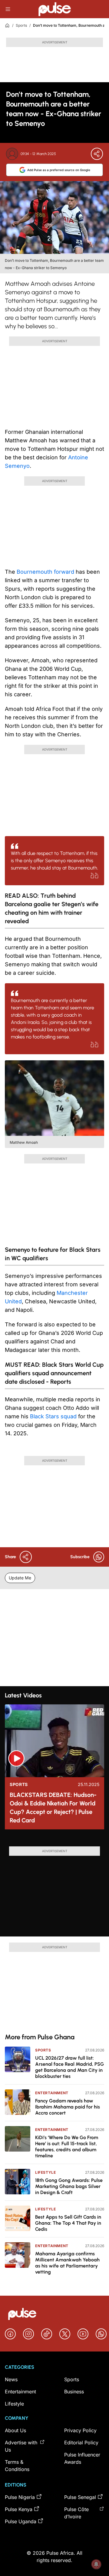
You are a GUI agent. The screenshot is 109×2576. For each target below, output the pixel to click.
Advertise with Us (21, 2446)
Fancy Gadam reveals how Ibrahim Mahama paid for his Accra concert (68, 2107)
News (11, 2379)
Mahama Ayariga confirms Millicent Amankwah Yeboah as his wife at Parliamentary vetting (67, 2263)
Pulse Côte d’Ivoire (76, 2513)
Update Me (20, 1578)
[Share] (97, 154)
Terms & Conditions (17, 2466)
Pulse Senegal (80, 2497)
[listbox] (54, 1840)
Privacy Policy (80, 2430)
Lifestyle (45, 2172)
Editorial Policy (81, 2443)
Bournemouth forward (45, 572)
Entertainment (52, 2093)
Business (74, 2392)
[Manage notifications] (96, 2564)
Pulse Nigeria (20, 2497)
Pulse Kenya (19, 2509)
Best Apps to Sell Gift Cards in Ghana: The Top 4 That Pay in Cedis (68, 2223)
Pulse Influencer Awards (82, 2458)
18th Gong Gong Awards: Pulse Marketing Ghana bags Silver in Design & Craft (69, 2186)
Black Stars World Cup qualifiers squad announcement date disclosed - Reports (54, 1373)
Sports (21, 25)
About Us (15, 2430)
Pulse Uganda (21, 2521)
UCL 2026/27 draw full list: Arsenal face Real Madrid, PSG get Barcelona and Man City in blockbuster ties (69, 2067)
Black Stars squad (53, 1416)
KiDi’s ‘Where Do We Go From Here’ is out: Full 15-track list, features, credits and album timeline (67, 2147)
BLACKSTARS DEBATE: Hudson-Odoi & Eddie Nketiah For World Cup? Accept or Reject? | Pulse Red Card (53, 1808)
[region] (54, 1840)
